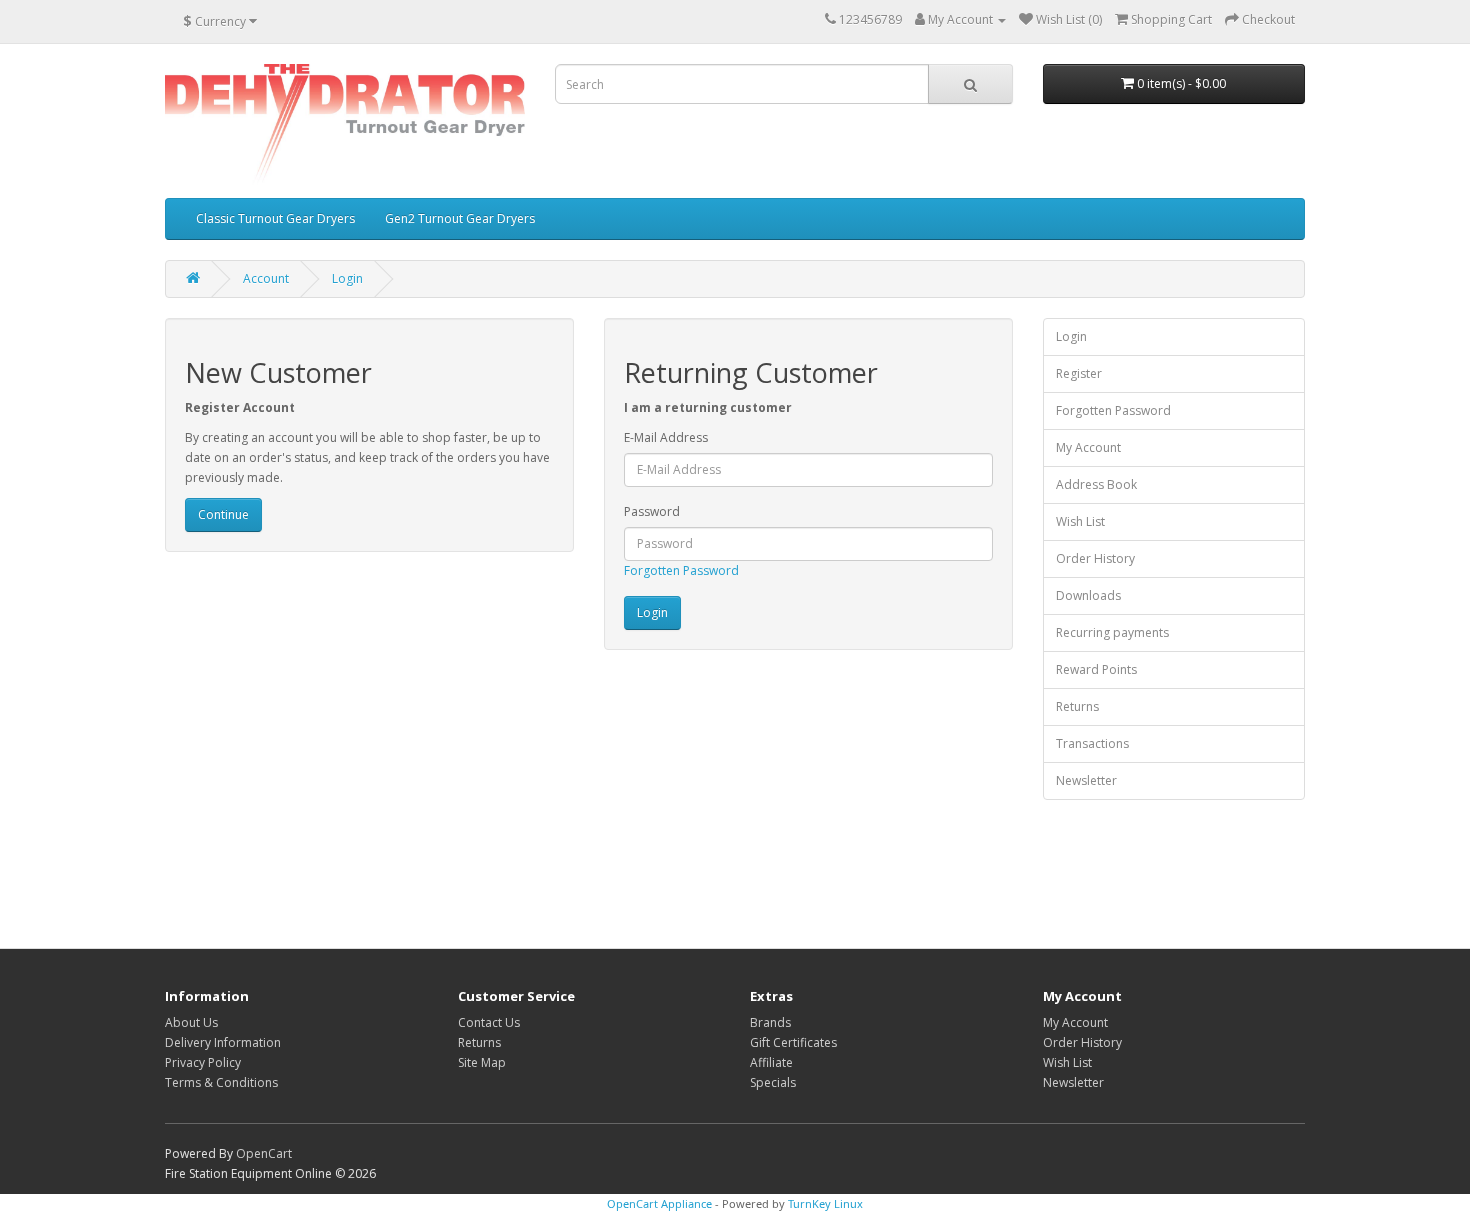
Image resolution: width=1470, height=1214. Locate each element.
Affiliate (771, 1062)
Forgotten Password (681, 570)
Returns (1077, 706)
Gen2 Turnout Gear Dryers (460, 218)
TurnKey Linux (825, 1203)
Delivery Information (223, 1042)
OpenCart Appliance (659, 1203)
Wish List (1080, 521)
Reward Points (1096, 669)
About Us (191, 1022)
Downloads (1088, 595)
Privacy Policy (203, 1062)
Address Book (1096, 484)
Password (652, 511)
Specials (773, 1082)
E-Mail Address (666, 437)
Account (266, 278)
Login (347, 278)
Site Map (482, 1062)
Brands (770, 1022)
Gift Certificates (793, 1042)
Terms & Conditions (221, 1082)
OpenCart (264, 1153)
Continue (223, 514)
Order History (1095, 558)
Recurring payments (1112, 632)
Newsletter (1086, 780)
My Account (1088, 447)
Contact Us (489, 1022)
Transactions (1092, 743)
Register (1079, 373)
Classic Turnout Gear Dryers (275, 218)
